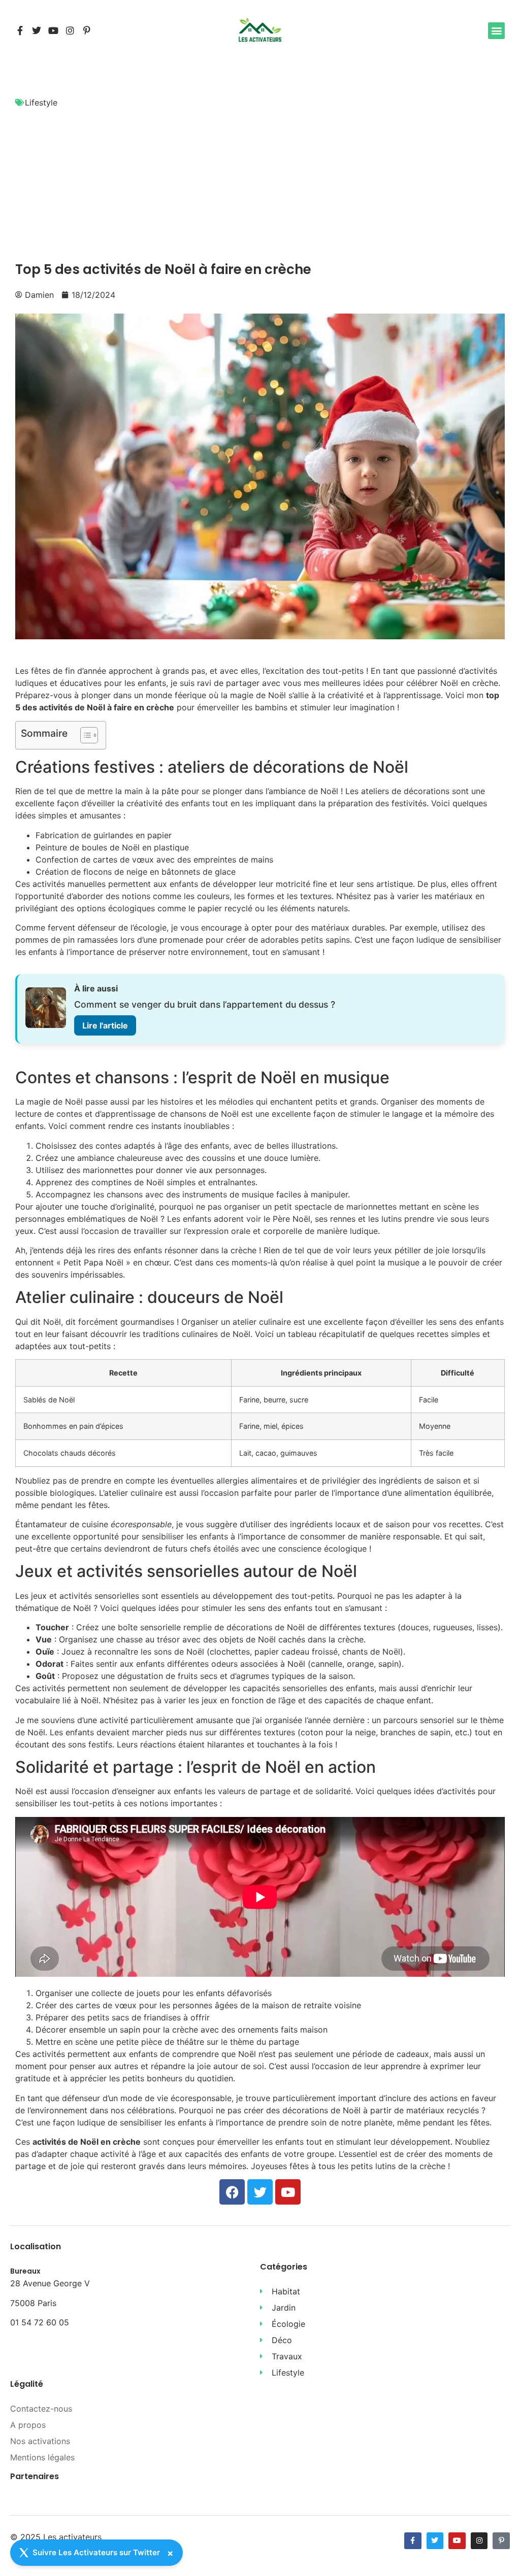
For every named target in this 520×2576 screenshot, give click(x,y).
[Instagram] (70, 30)
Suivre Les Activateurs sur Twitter (96, 2552)
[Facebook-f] (20, 30)
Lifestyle (41, 102)
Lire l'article (105, 1025)
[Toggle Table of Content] (84, 735)
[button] (496, 31)
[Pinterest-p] (87, 30)
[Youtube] (53, 30)
